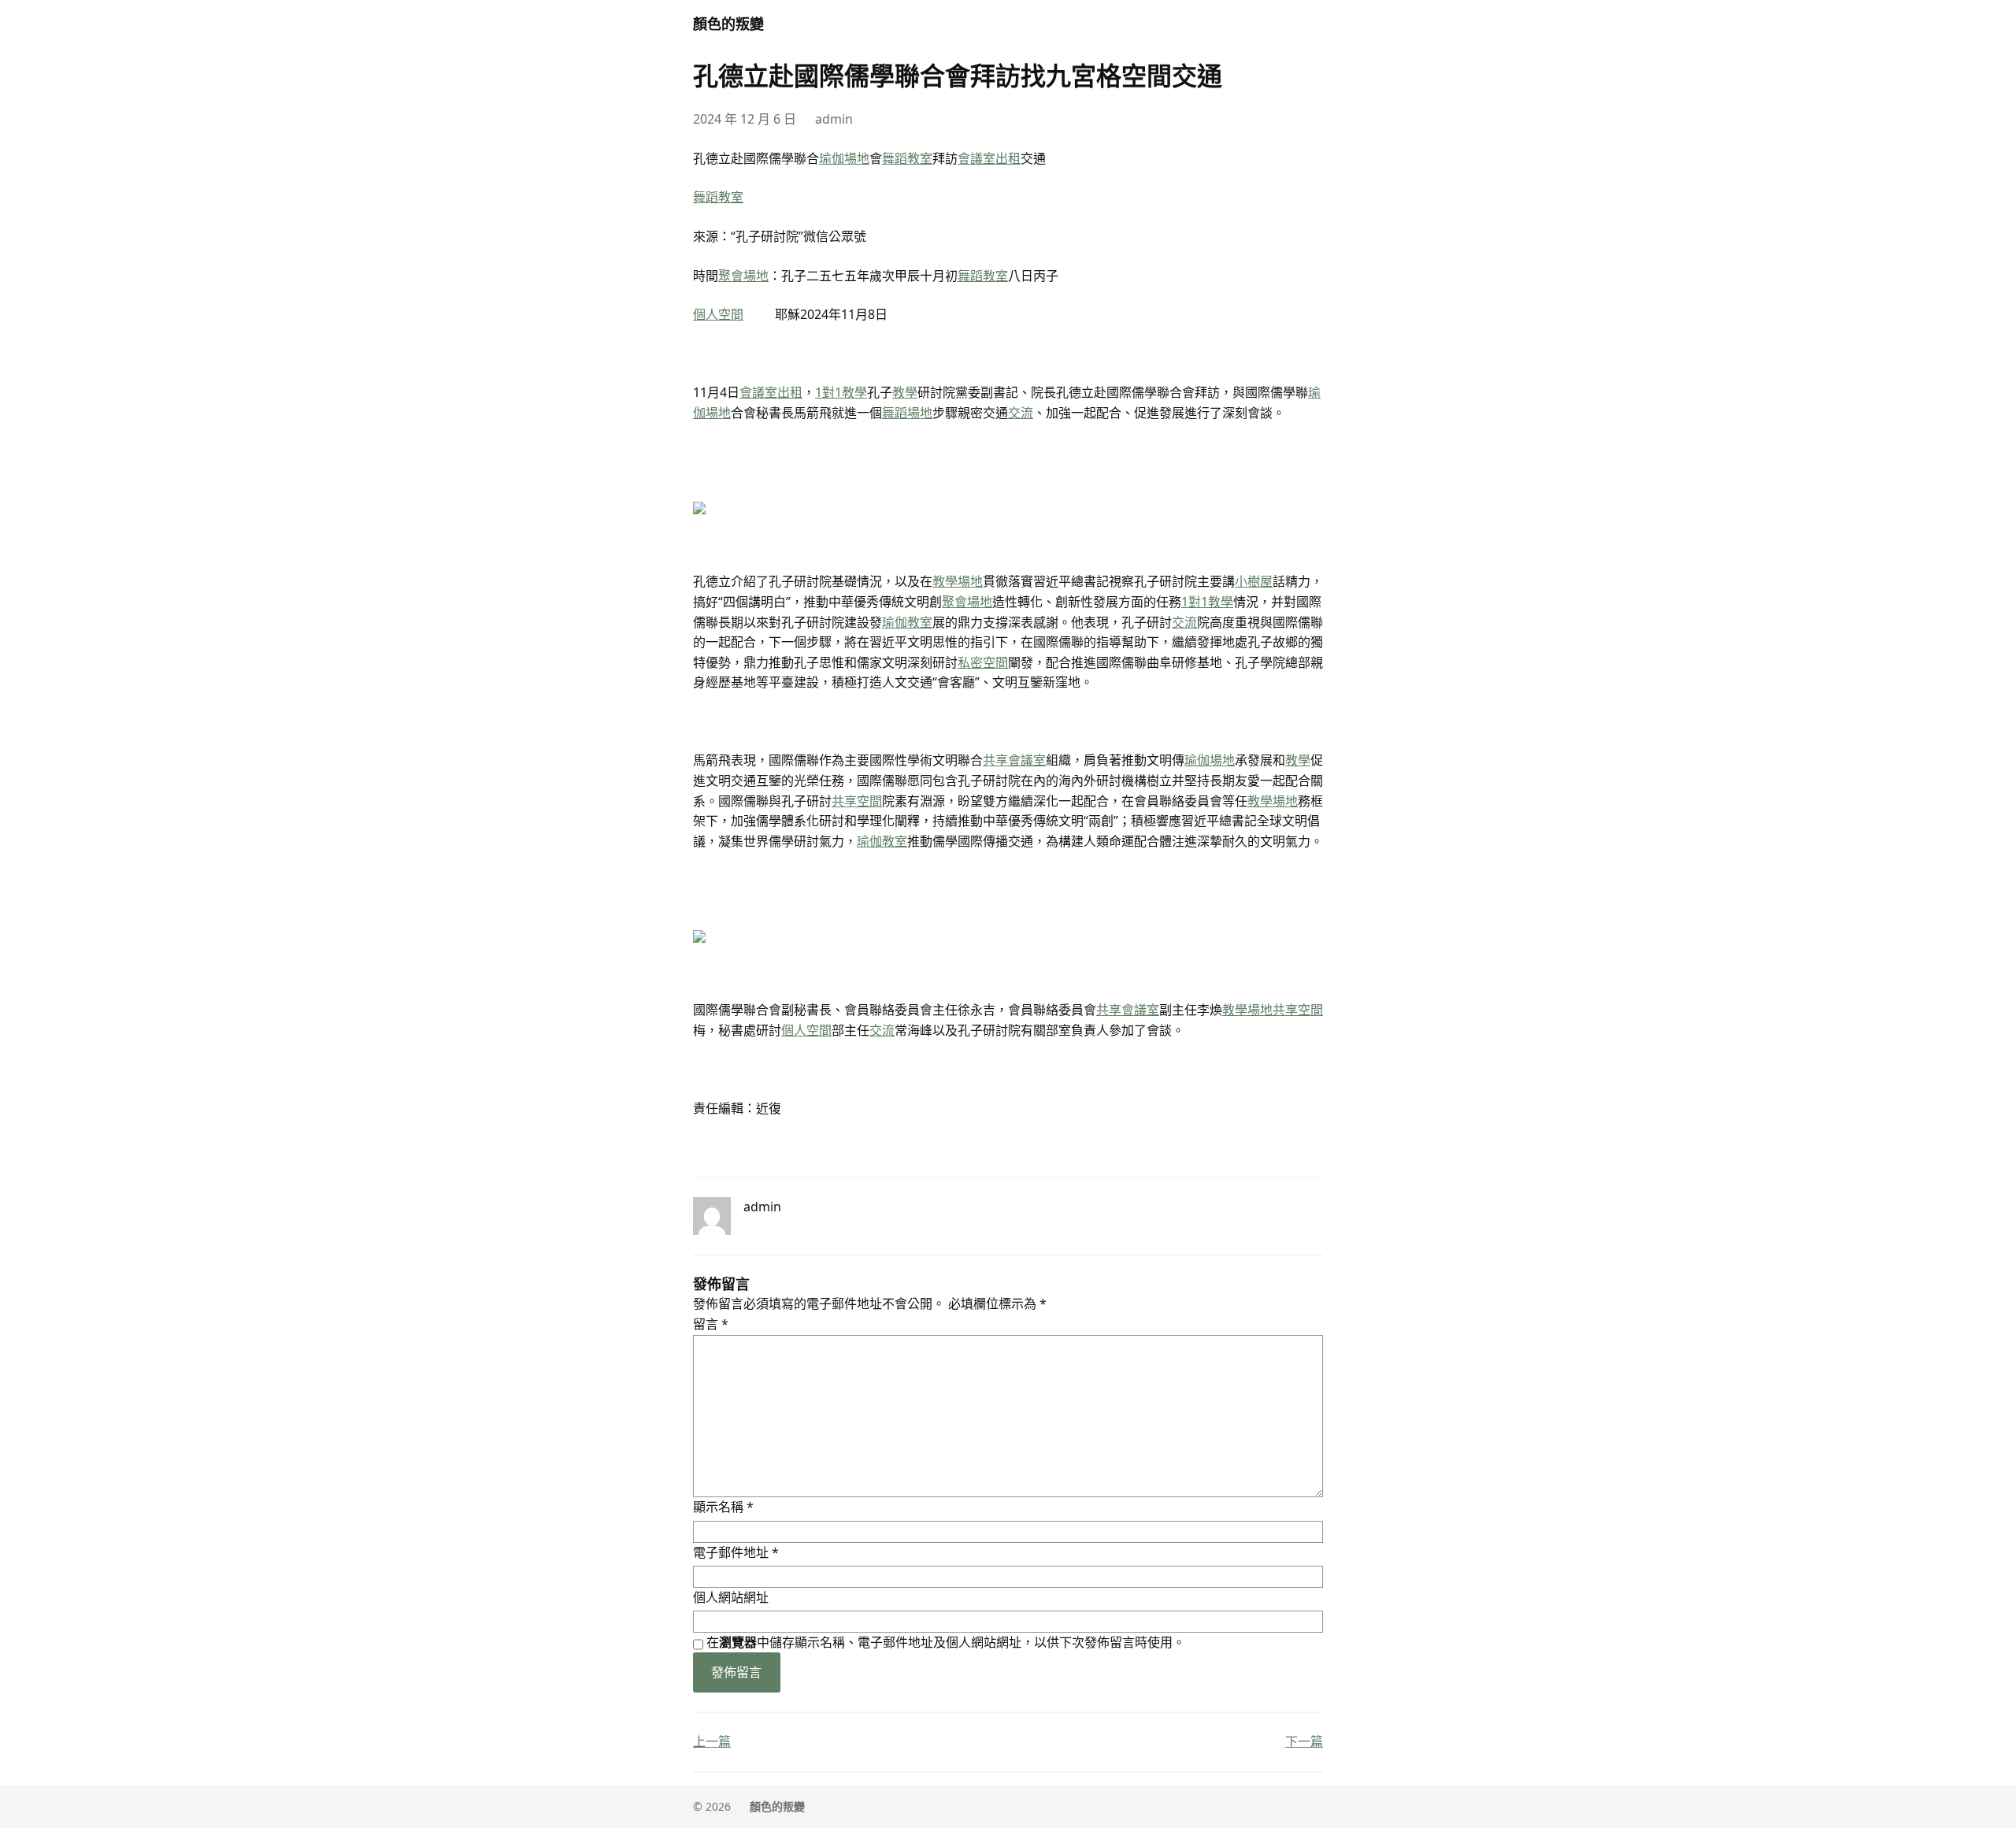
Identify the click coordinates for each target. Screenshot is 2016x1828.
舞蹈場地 (907, 413)
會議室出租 (989, 158)
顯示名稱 (723, 1507)
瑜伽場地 (844, 158)
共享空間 (857, 801)
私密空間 (983, 662)
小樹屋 (1254, 581)
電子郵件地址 (736, 1552)
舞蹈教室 (907, 158)
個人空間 (718, 314)
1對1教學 (841, 392)
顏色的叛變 (728, 24)
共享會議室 (1014, 760)
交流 (1021, 413)
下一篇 (1304, 1741)
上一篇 (712, 1741)
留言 (711, 1324)
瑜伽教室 (907, 622)
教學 (905, 392)
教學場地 (958, 581)
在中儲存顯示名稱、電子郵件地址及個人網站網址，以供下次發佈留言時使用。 (946, 1642)
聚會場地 (743, 276)
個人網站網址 (731, 1597)
